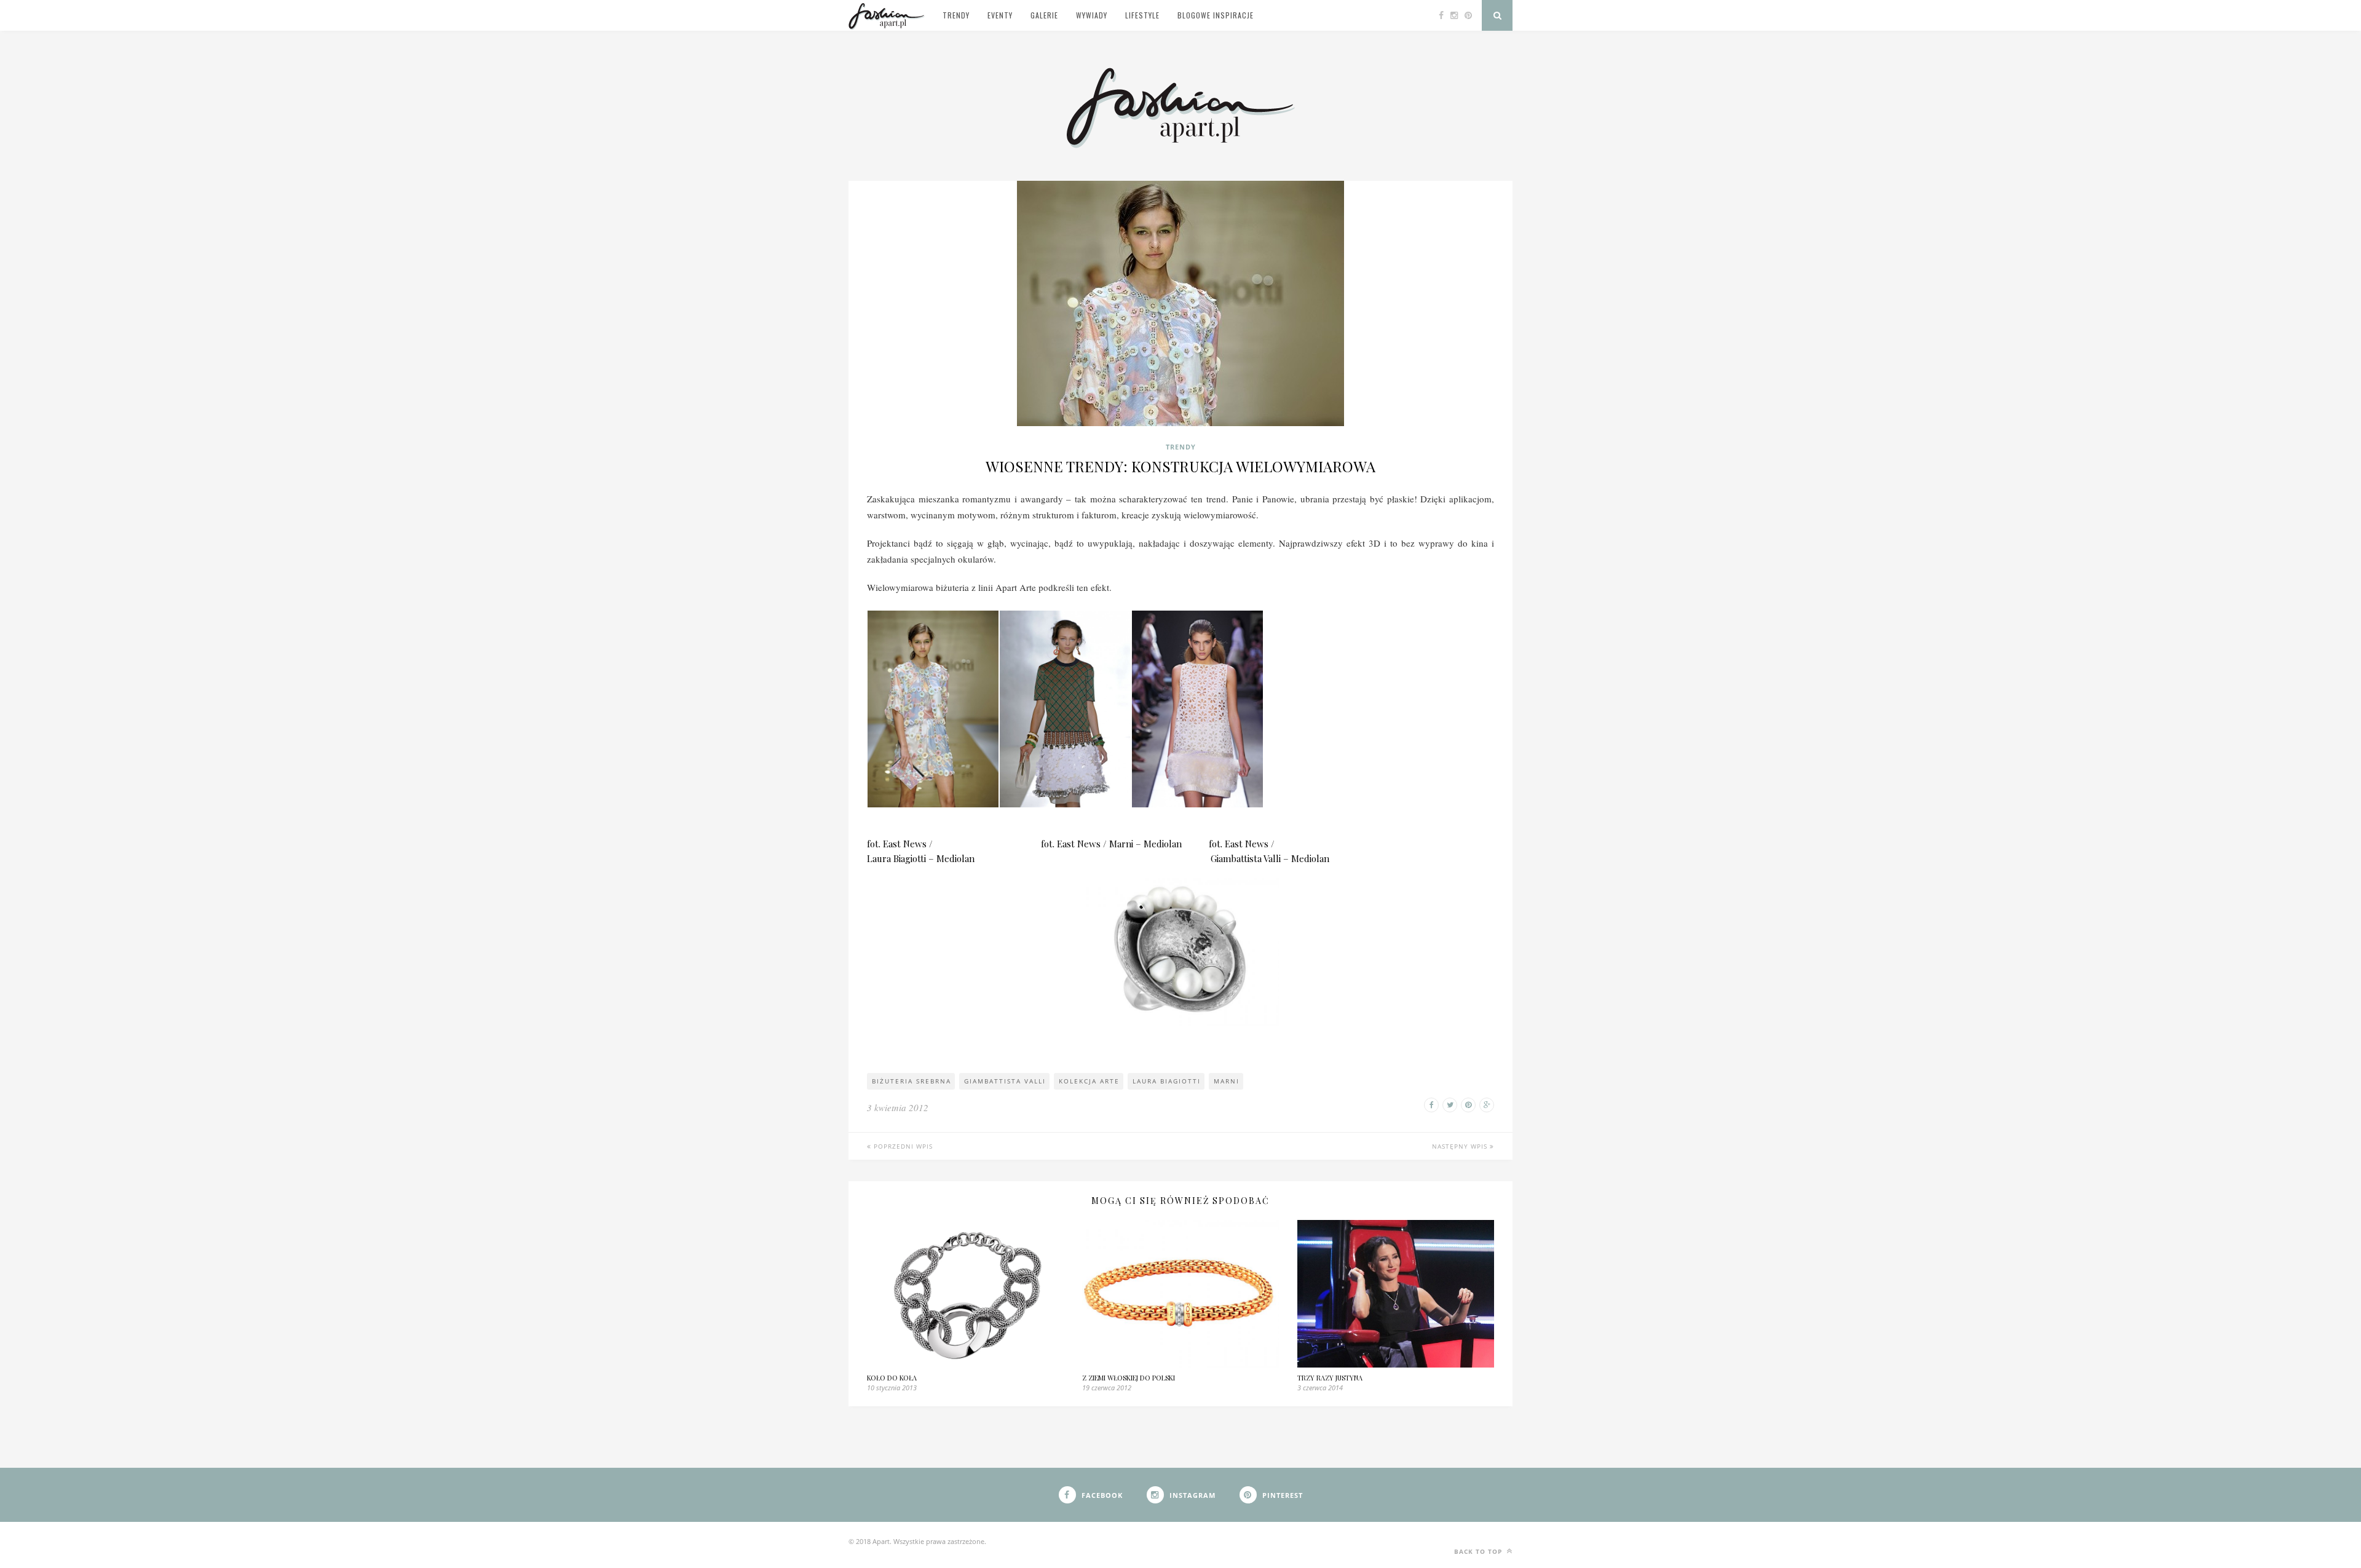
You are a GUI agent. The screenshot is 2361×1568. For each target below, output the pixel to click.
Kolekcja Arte (1089, 1081)
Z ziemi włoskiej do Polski (1129, 1378)
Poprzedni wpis (902, 1146)
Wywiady (1092, 15)
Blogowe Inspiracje (1216, 15)
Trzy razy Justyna (1330, 1378)
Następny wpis (1461, 1146)
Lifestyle (1142, 15)
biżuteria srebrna (912, 1081)
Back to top (1479, 1551)
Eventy (1000, 15)
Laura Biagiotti (1167, 1081)
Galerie (1044, 15)
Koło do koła (892, 1378)
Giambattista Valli (1005, 1081)
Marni (1227, 1081)
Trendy (956, 15)
